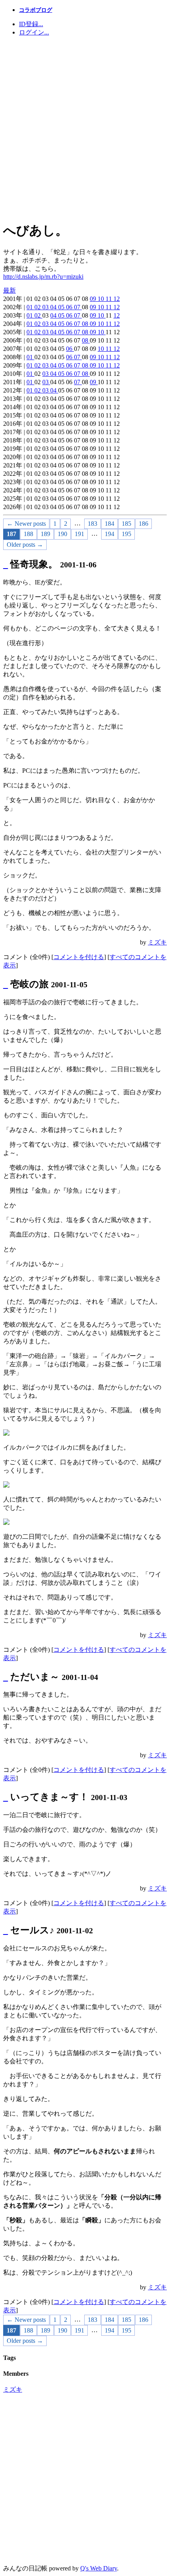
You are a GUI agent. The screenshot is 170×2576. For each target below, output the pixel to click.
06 (70, 307)
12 (117, 299)
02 (38, 307)
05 (62, 307)
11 (110, 299)
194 (110, 534)
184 (110, 524)
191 (79, 534)
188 (28, 534)
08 (86, 324)
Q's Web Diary (99, 2568)
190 (62, 534)
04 (54, 307)
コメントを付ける (79, 957)
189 (45, 534)
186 (144, 524)
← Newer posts (26, 524)
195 (127, 534)
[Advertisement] (85, 128)
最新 (9, 290)
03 (46, 307)
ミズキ (157, 942)
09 (94, 299)
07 (78, 307)
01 (30, 307)
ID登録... (31, 24)
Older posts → (25, 545)
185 (127, 524)
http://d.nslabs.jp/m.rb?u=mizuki (43, 277)
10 (102, 299)
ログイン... (34, 32)
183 (93, 524)
